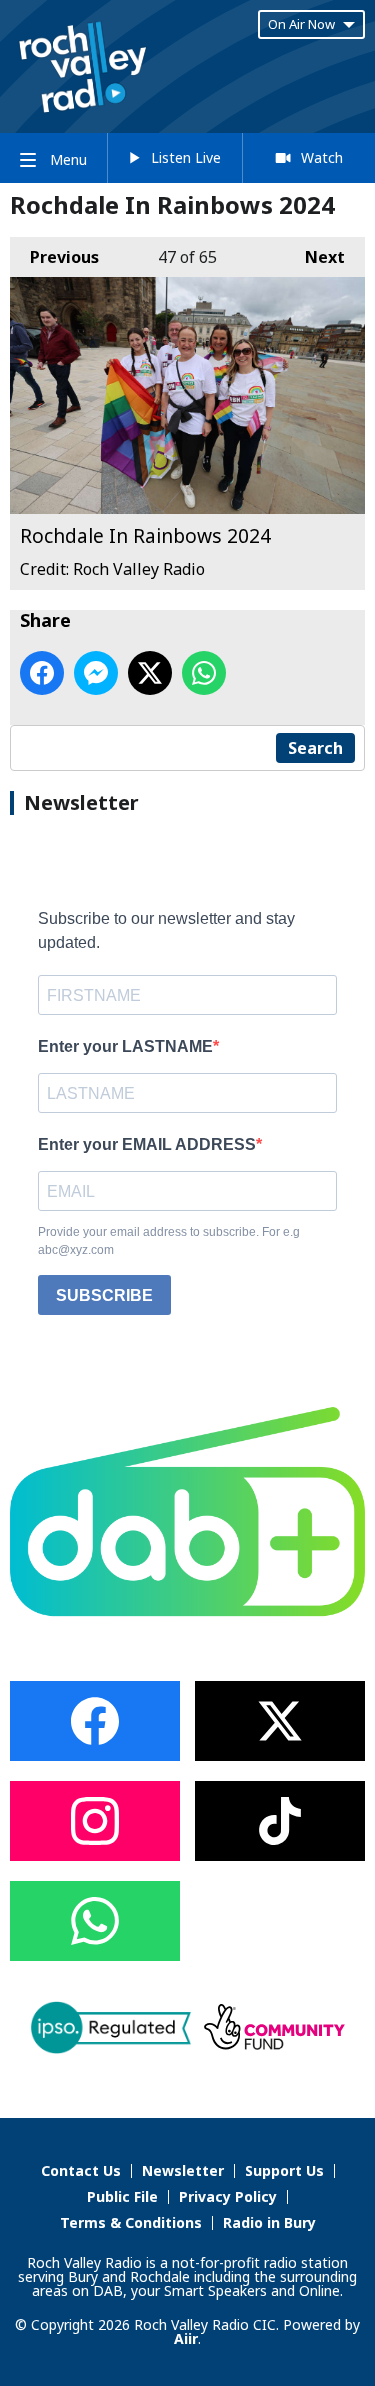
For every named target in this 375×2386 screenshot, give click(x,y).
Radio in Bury (269, 2222)
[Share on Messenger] (96, 673)
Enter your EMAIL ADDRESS (147, 1144)
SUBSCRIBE (104, 1295)
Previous (54, 257)
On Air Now (301, 24)
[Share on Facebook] (42, 673)
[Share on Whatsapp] (204, 673)
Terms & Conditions (131, 2222)
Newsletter (183, 2170)
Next (315, 257)
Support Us (284, 2170)
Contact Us (81, 2170)
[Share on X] (150, 673)
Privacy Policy (228, 2196)
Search (315, 748)
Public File (122, 2196)
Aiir (186, 2338)
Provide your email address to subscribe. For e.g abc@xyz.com (169, 1241)
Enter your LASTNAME (125, 1046)
